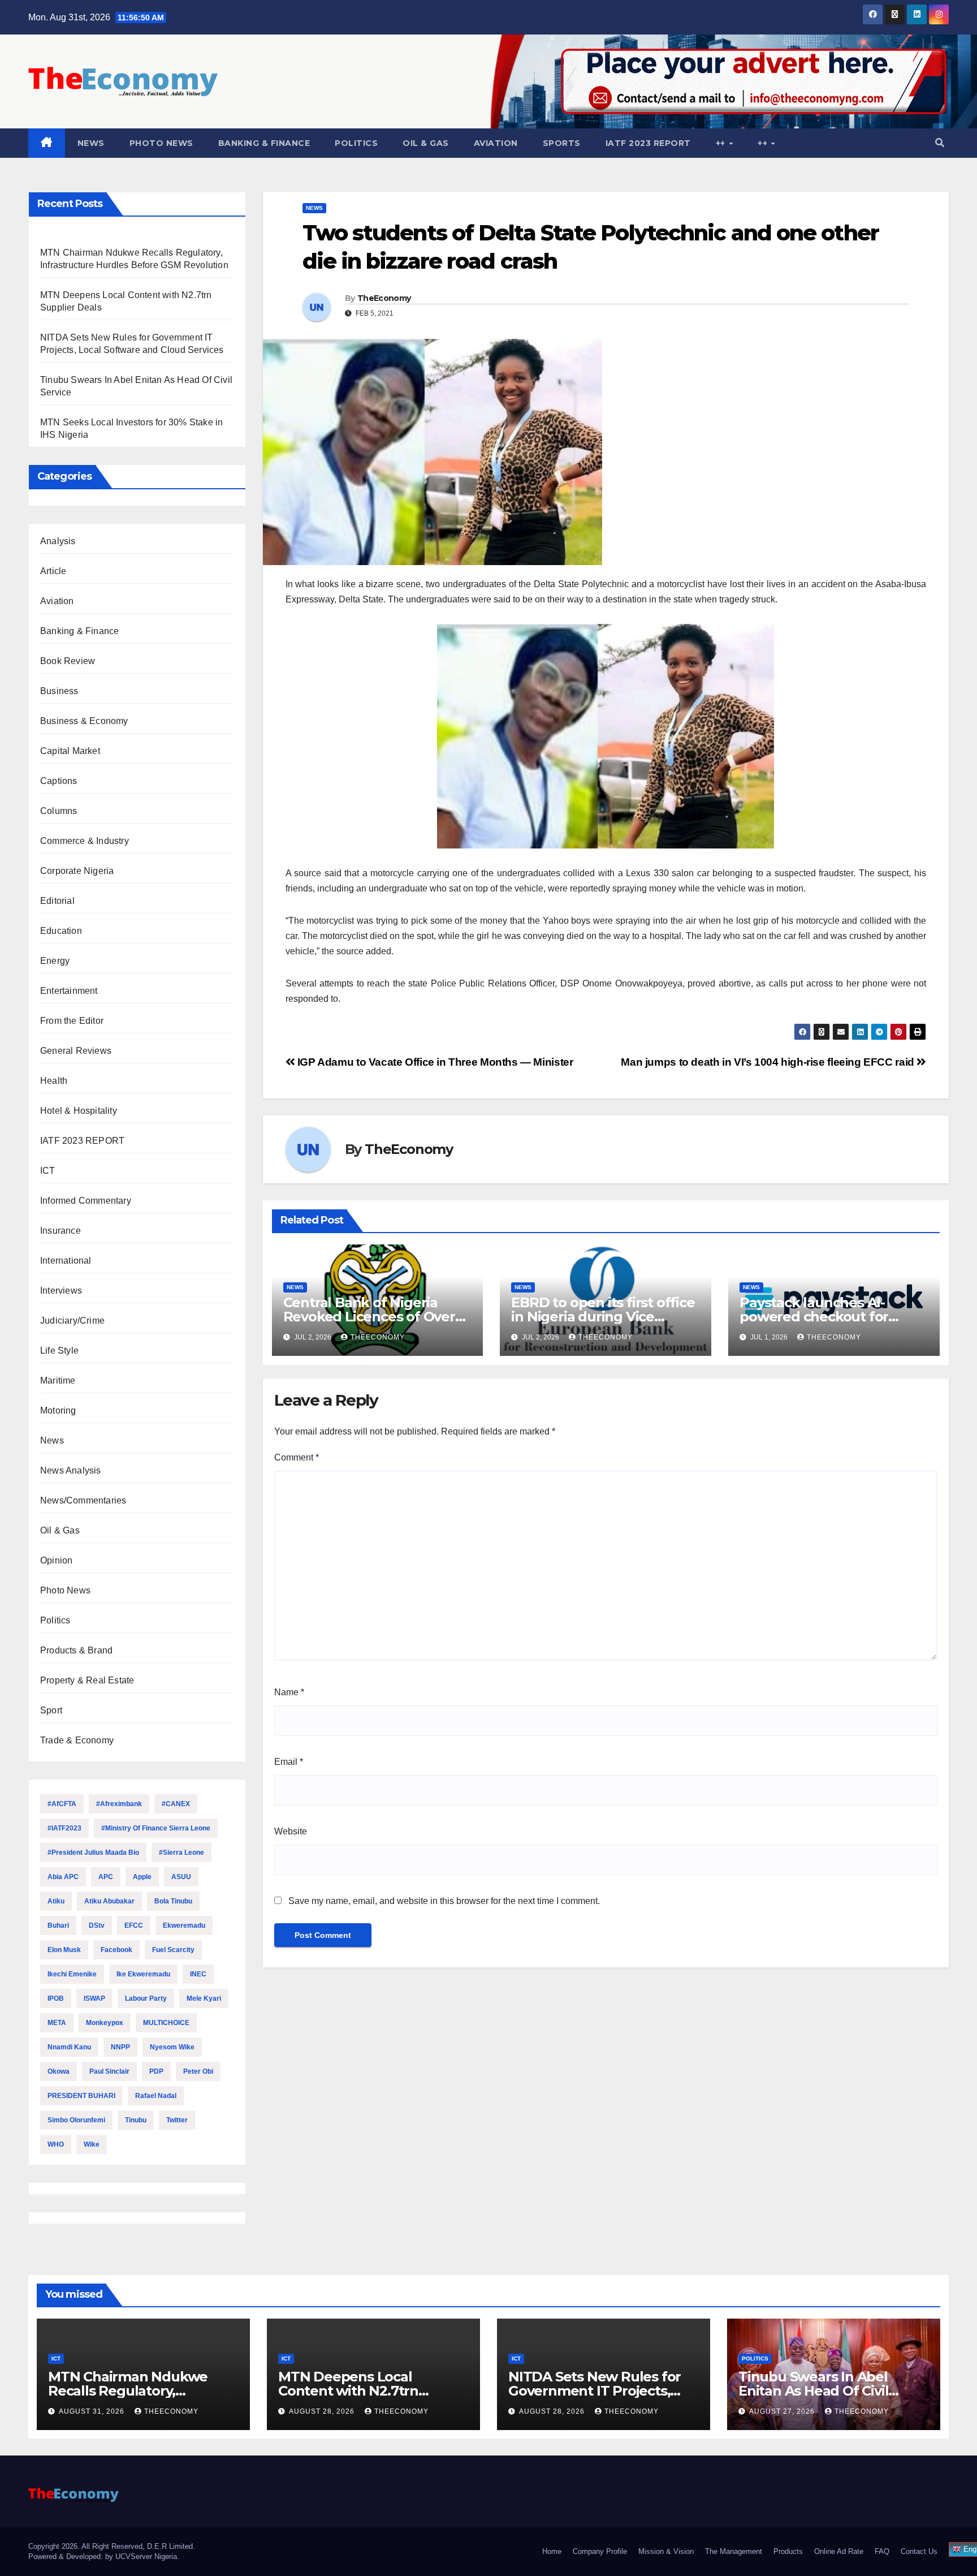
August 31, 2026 (93, 2411)
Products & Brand (76, 1650)
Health (54, 1081)
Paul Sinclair (109, 2071)
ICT (48, 1171)
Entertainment (69, 991)
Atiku (56, 1901)
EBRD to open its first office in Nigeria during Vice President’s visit (603, 1317)
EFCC (134, 1925)
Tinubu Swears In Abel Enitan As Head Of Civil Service (813, 2391)
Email (289, 1762)
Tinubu (136, 2120)
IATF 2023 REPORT (648, 143)
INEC (198, 1974)
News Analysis (71, 1470)
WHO (56, 2144)
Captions (59, 781)
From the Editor (72, 1021)
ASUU (181, 1877)
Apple (142, 1877)
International (66, 1261)
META (57, 2023)
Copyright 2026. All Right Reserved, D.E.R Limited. (112, 2546)
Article (53, 571)
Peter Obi (198, 2071)
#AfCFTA (62, 1804)
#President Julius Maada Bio (93, 1853)
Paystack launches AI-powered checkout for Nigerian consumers (814, 1317)
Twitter (177, 2120)
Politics (356, 143)
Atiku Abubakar (109, 1901)
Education (61, 931)
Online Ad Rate (839, 2551)
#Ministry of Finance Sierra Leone (156, 1828)
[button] (940, 143)
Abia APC (63, 1877)
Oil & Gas (426, 143)
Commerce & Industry (85, 841)
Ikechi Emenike (72, 1974)
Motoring (58, 1410)
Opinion (56, 1560)
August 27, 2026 (783, 2411)
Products (788, 2551)
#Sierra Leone (181, 1853)
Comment (297, 1457)
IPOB (56, 1998)
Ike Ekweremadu (143, 1974)
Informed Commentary (86, 1201)
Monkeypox (105, 2023)
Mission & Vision (666, 2551)
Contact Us (919, 2551)
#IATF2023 (64, 1828)
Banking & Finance (264, 143)
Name (289, 1692)
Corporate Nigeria (77, 871)
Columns (59, 811)
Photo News (161, 143)
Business (59, 691)
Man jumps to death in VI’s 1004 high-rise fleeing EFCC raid (769, 1062)
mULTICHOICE (166, 2023)
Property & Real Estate (87, 1680)
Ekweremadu (184, 1925)
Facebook (116, 1950)
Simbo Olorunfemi (76, 2120)
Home (552, 2551)
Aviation (496, 143)
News (91, 143)
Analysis (58, 541)
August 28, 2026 (323, 2411)
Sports (562, 143)
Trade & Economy (77, 1740)
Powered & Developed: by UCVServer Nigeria (103, 2556)
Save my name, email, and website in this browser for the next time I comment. (444, 1901)
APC (106, 1877)
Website (291, 1831)
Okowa (59, 2071)
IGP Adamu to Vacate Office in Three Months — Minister (434, 1062)
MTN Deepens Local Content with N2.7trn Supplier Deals (348, 2391)
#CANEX (176, 1804)
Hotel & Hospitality (79, 1111)
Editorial (57, 901)
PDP (156, 2071)
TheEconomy (384, 298)
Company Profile (600, 2551)
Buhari (58, 1925)
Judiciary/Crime (72, 1321)
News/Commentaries (83, 1500)
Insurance (60, 1231)
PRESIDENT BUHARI (81, 2096)
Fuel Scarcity (173, 1950)
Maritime (58, 1380)
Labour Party (146, 1998)
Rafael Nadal (156, 2096)
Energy (55, 961)
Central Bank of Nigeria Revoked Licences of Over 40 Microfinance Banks (369, 1317)
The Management (734, 2551)
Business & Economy (84, 721)
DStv (97, 1925)
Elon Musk (64, 1950)
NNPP (120, 2047)
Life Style (59, 1351)
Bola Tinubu (173, 1901)
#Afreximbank (119, 1804)
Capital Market (70, 751)
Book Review (68, 661)
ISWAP (94, 1998)
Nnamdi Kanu (69, 2047)
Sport (51, 1710)
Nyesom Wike (172, 2047)
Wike (92, 2144)
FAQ (882, 2551)
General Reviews (76, 1051)
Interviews (61, 1291)
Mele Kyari (204, 1998)
